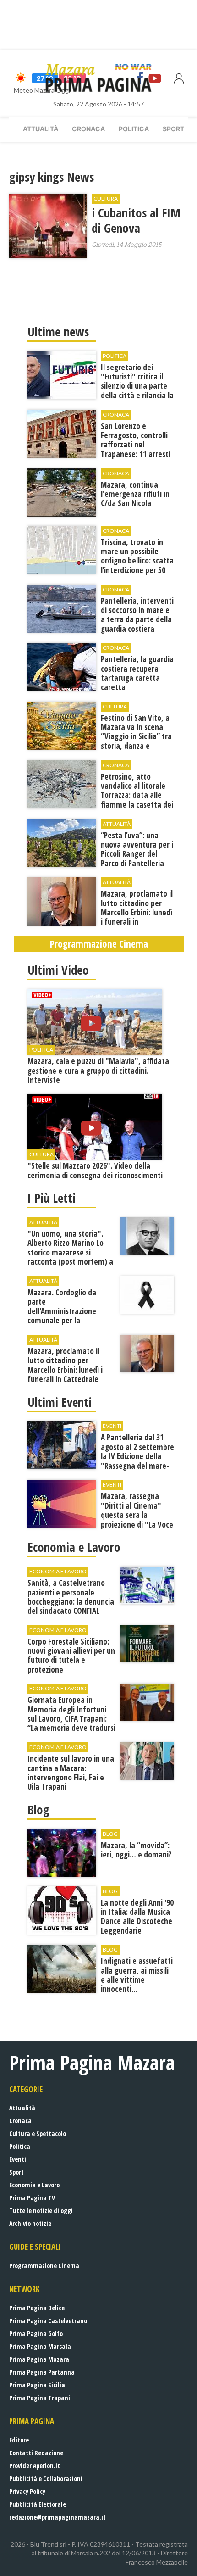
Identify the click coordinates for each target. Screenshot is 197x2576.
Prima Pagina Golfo (36, 2333)
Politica (134, 129)
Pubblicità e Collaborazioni (46, 2478)
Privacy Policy (27, 2491)
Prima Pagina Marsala (40, 2346)
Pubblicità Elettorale (38, 2504)
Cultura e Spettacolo (38, 2133)
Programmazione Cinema (44, 2266)
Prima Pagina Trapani (40, 2398)
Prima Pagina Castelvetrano (48, 2321)
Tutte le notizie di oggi (41, 2211)
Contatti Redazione (36, 2453)
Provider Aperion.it (35, 2466)
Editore (19, 2440)
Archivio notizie (30, 2223)
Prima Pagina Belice (37, 2308)
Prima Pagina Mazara (39, 2359)
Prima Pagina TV (32, 2198)
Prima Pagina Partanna (42, 2372)
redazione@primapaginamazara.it (57, 2517)
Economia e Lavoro (34, 2185)
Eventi (18, 2159)
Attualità (41, 129)
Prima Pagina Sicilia (37, 2385)
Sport (173, 129)
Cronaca (88, 129)
